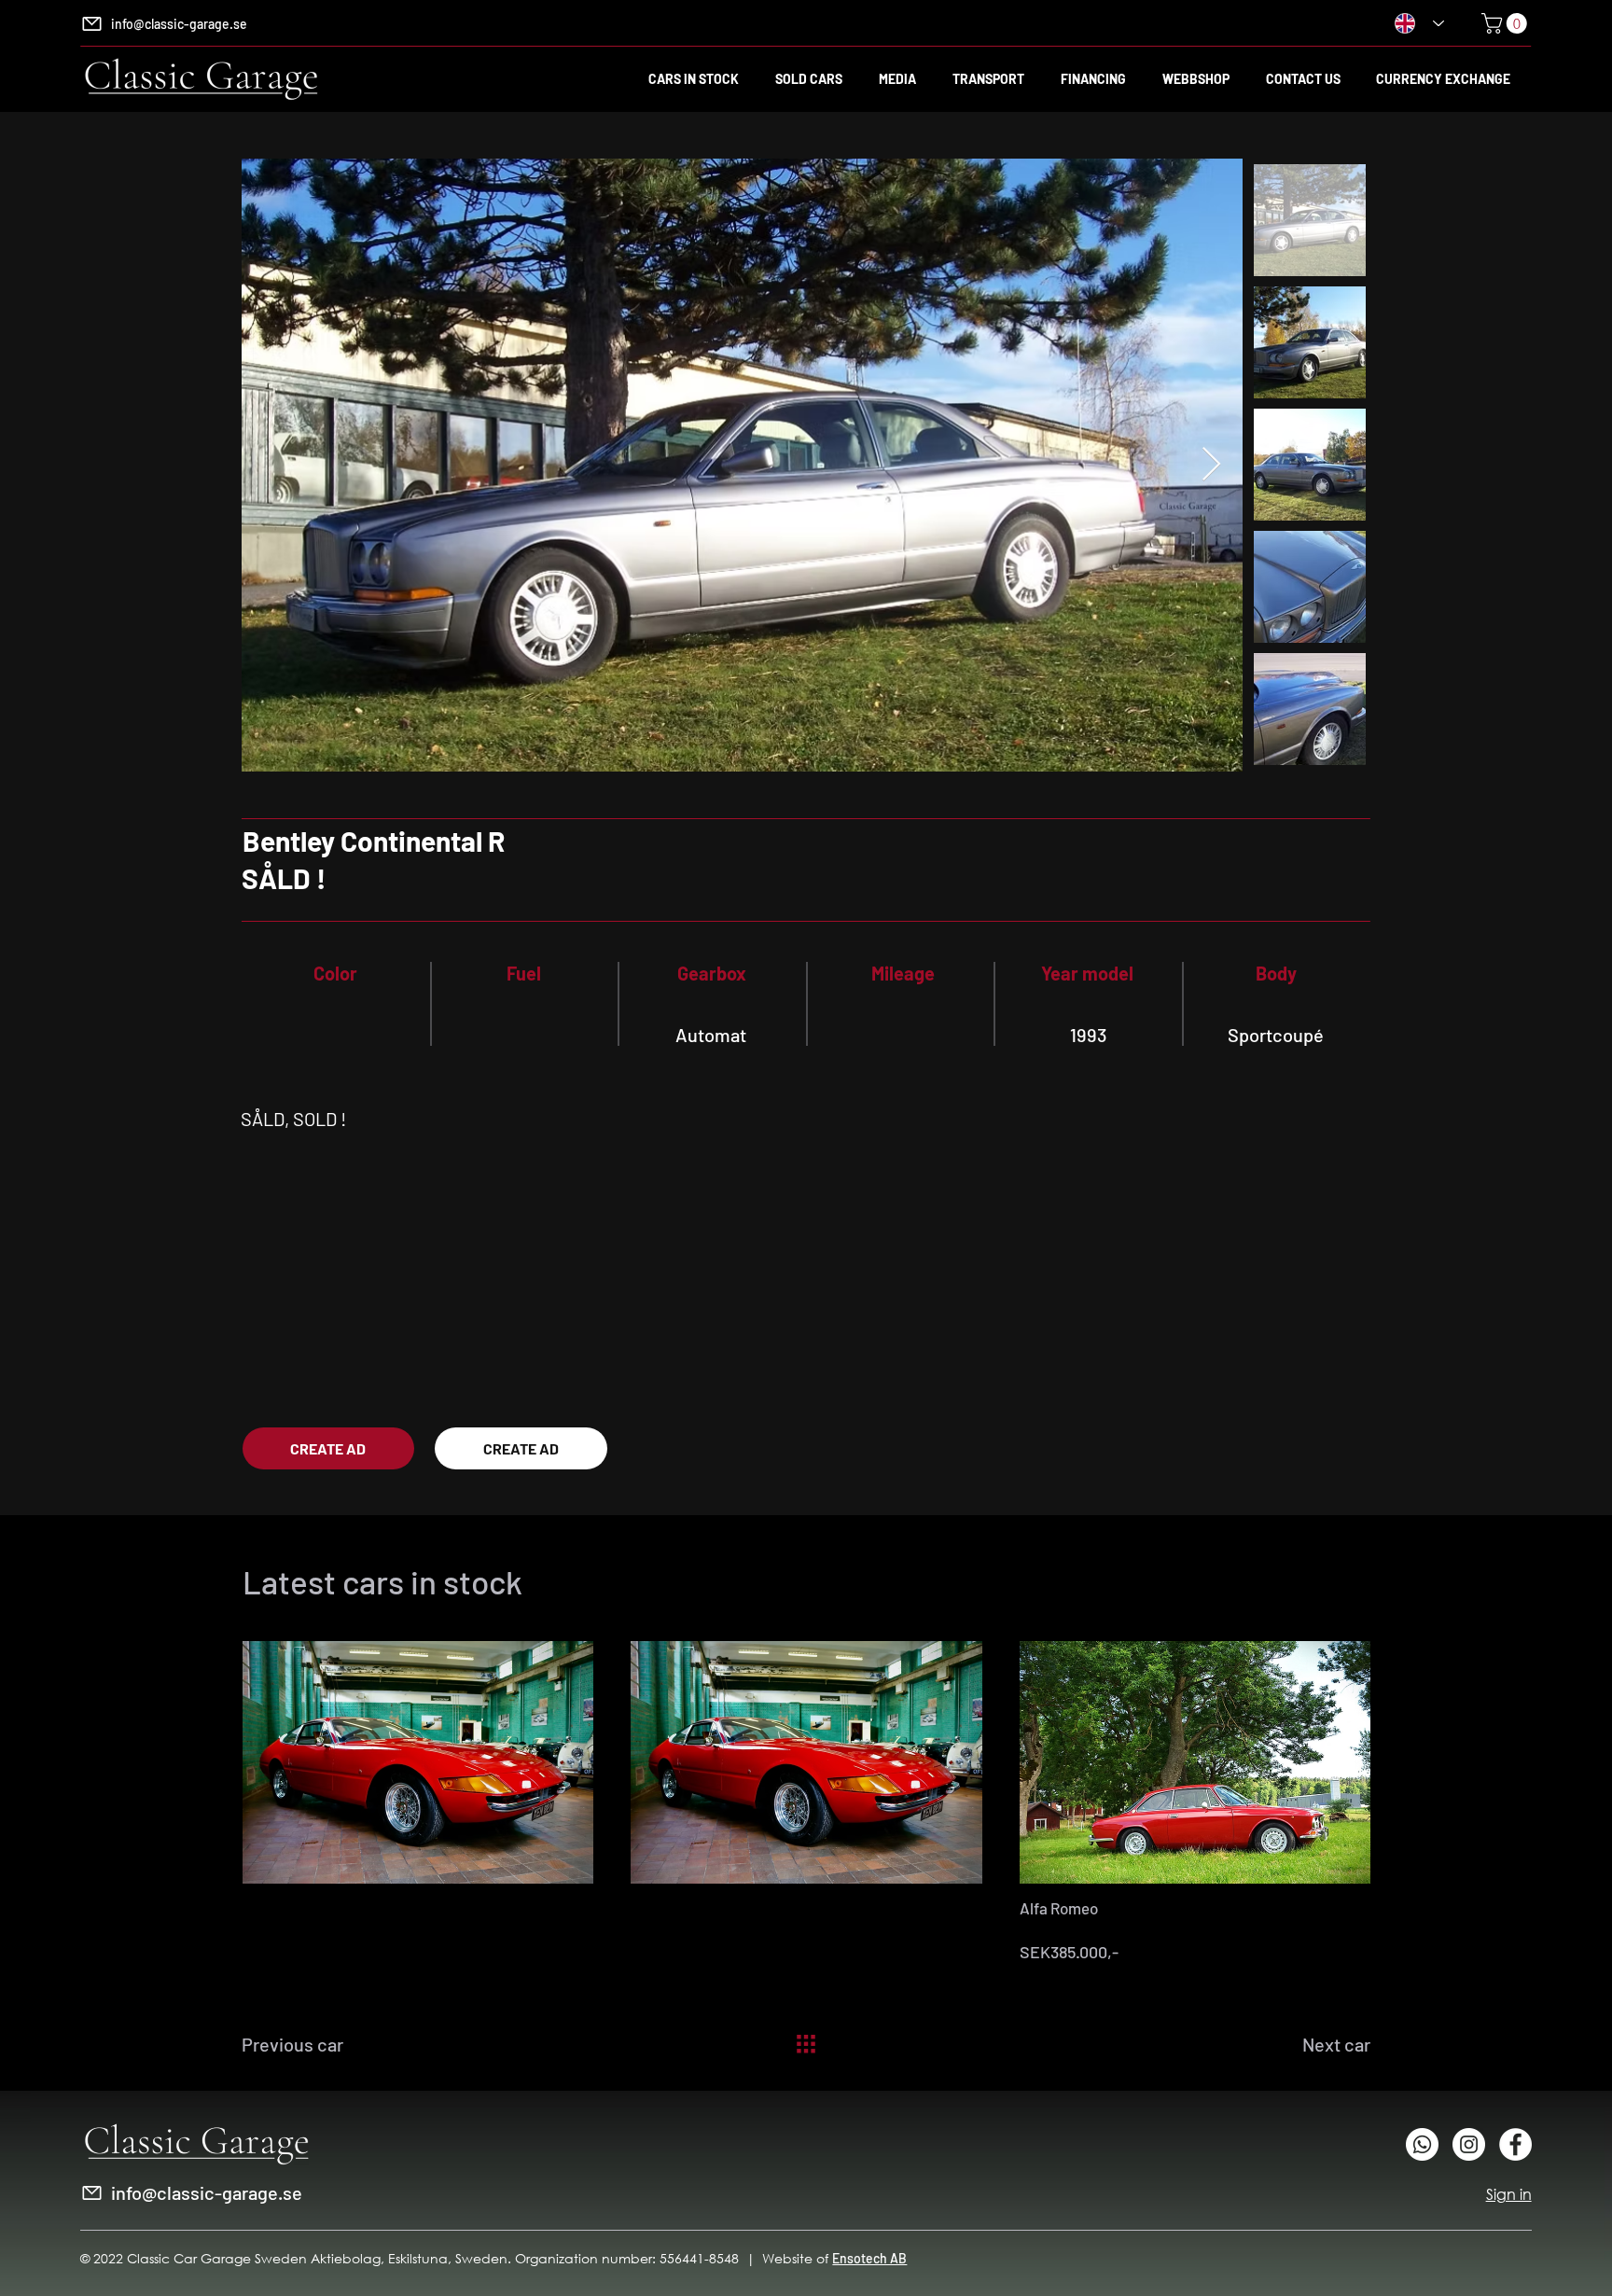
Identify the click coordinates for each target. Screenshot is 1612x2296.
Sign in (1509, 2194)
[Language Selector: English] (1419, 23)
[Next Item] (1211, 465)
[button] (1507, 23)
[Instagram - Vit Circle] (1469, 2144)
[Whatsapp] (1422, 2144)
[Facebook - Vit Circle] (1515, 2144)
